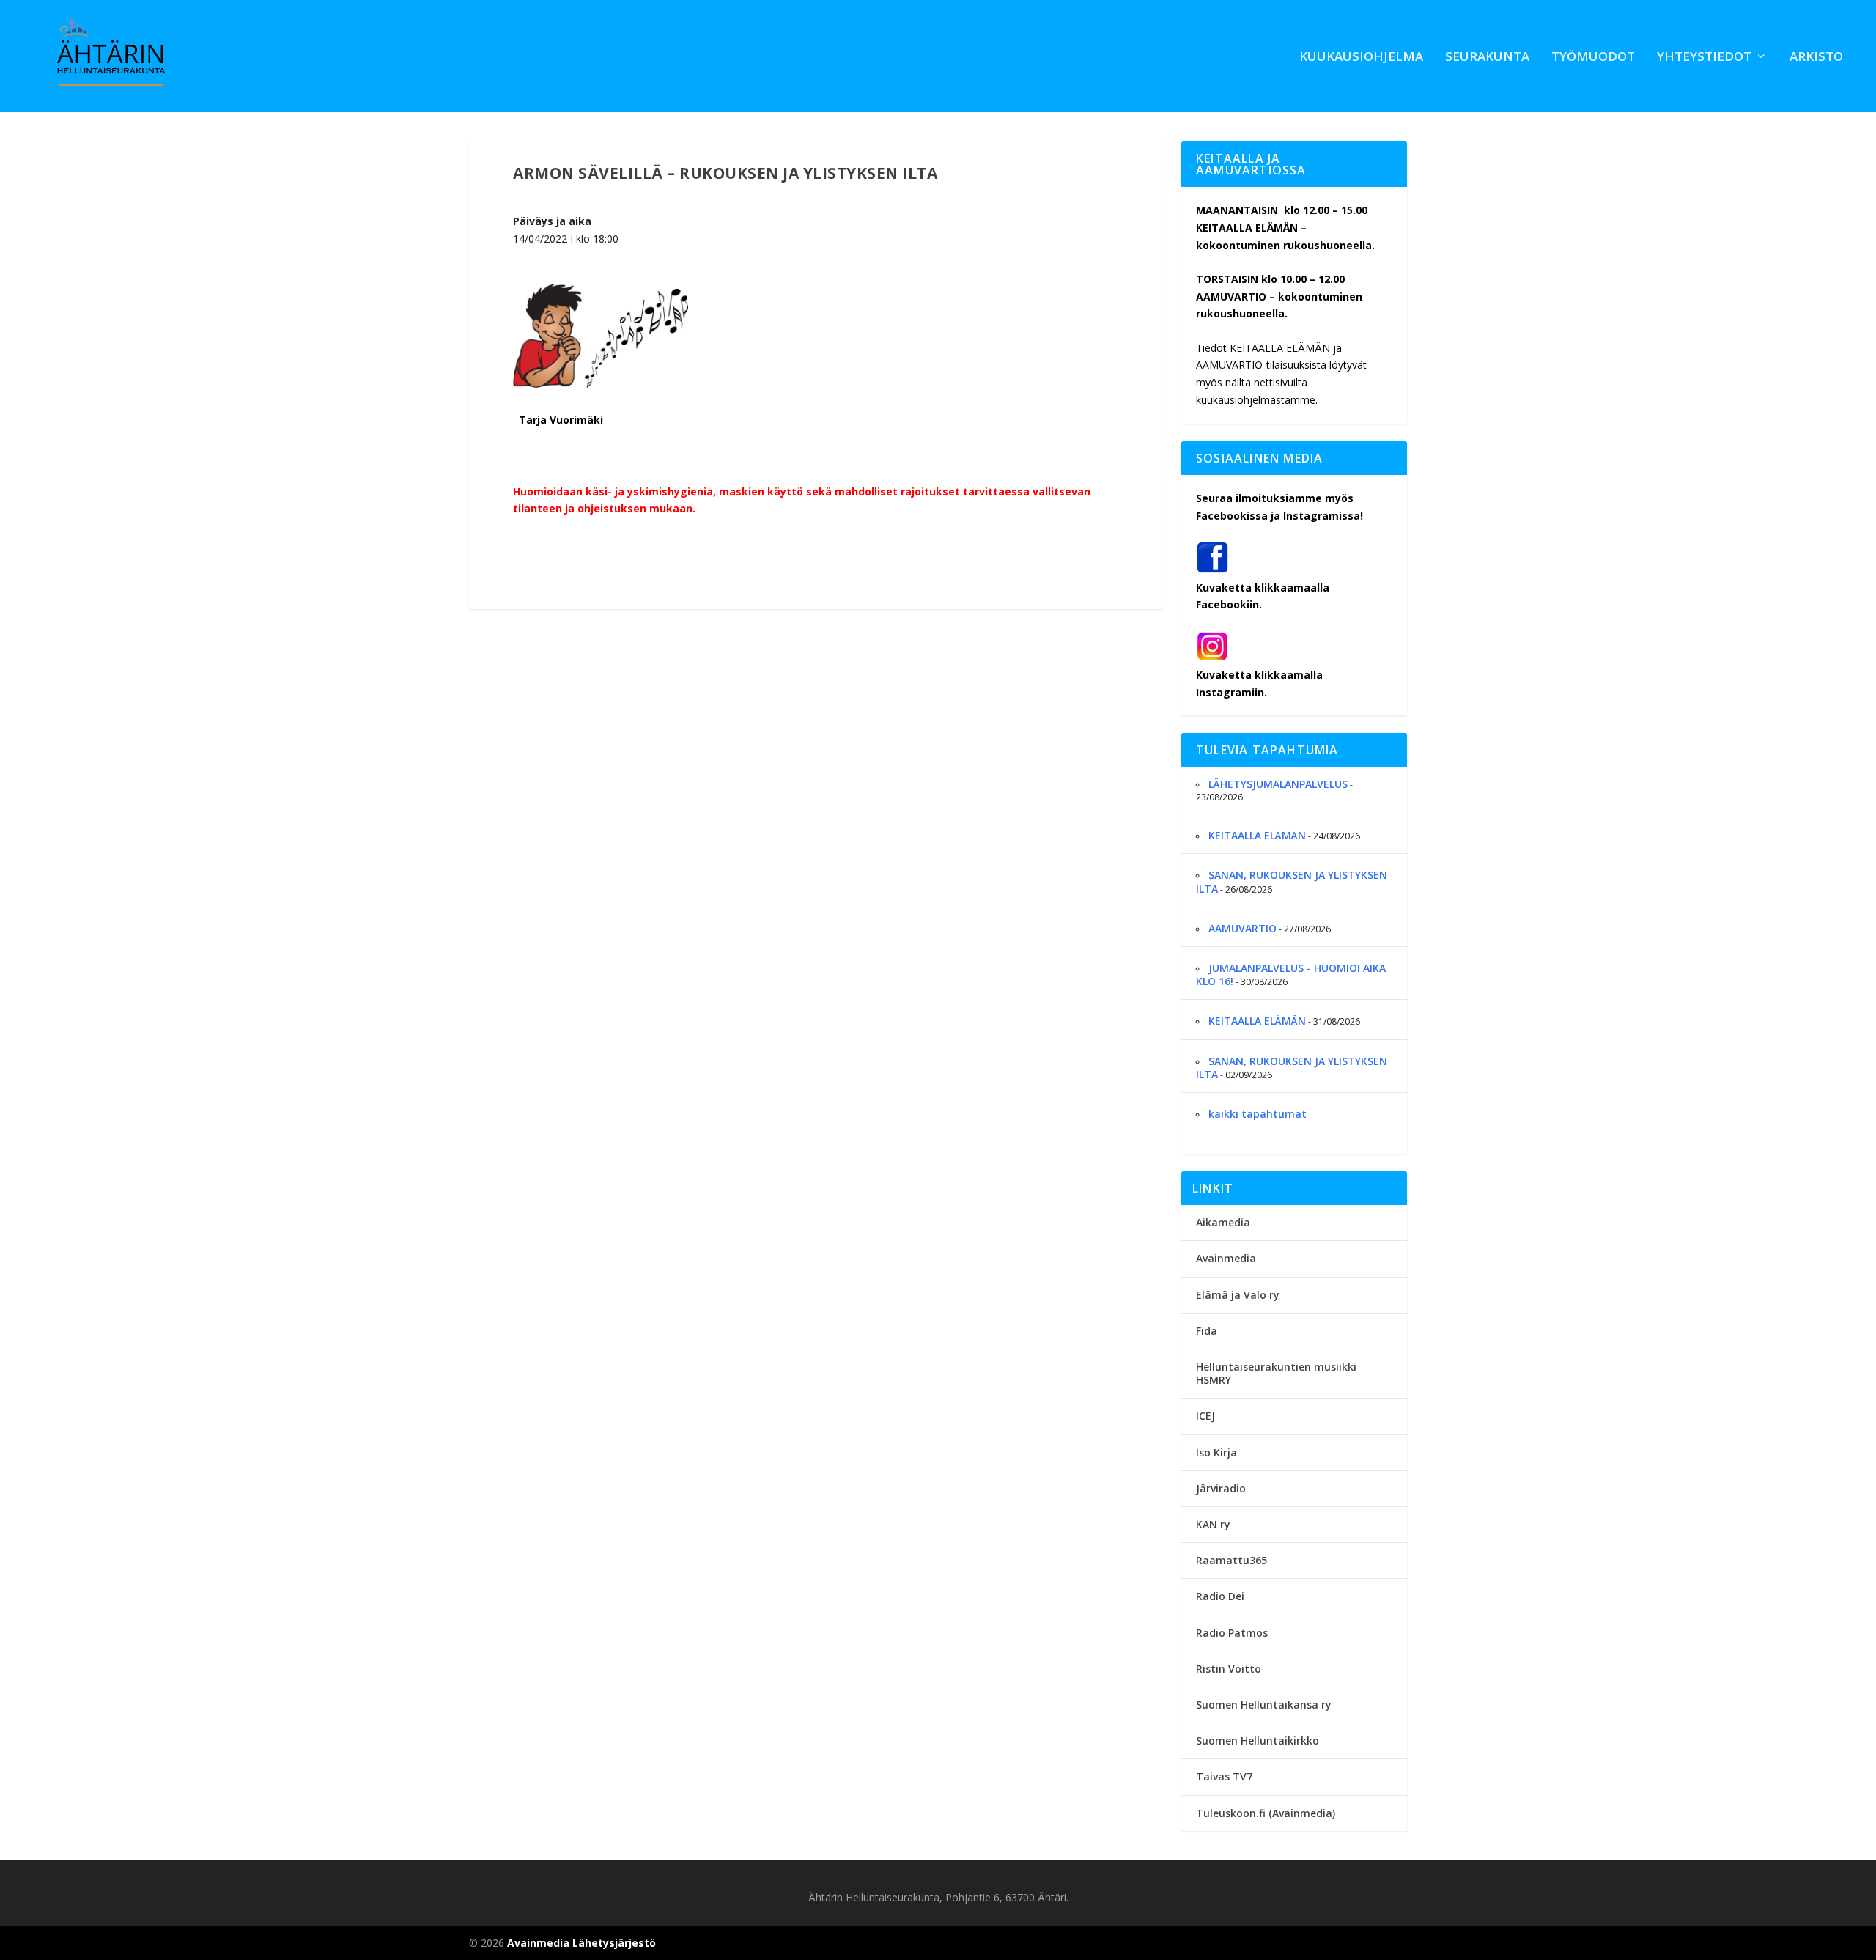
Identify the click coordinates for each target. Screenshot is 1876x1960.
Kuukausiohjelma (1361, 58)
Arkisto (1816, 58)
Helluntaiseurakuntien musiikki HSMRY (1276, 1373)
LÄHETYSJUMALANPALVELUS (1278, 784)
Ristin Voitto (1229, 1669)
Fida (1207, 1331)
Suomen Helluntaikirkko (1258, 1740)
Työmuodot (1593, 58)
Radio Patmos (1232, 1633)
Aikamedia (1223, 1222)
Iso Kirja (1216, 1452)
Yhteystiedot (1704, 58)
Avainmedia (1226, 1258)
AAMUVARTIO (1242, 928)
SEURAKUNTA (1487, 58)
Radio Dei (1220, 1596)
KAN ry (1213, 1524)
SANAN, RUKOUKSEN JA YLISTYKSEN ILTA (1292, 881)
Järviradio (1221, 1488)
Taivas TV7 (1224, 1776)
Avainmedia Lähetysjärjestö (581, 1943)
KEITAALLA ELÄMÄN (1257, 835)
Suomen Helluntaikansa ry (1264, 1705)
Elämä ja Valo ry (1238, 1295)
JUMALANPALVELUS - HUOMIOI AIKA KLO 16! (1291, 975)
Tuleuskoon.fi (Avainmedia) (1266, 1813)
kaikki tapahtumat (1258, 1114)
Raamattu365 (1231, 1560)
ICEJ (1205, 1416)
